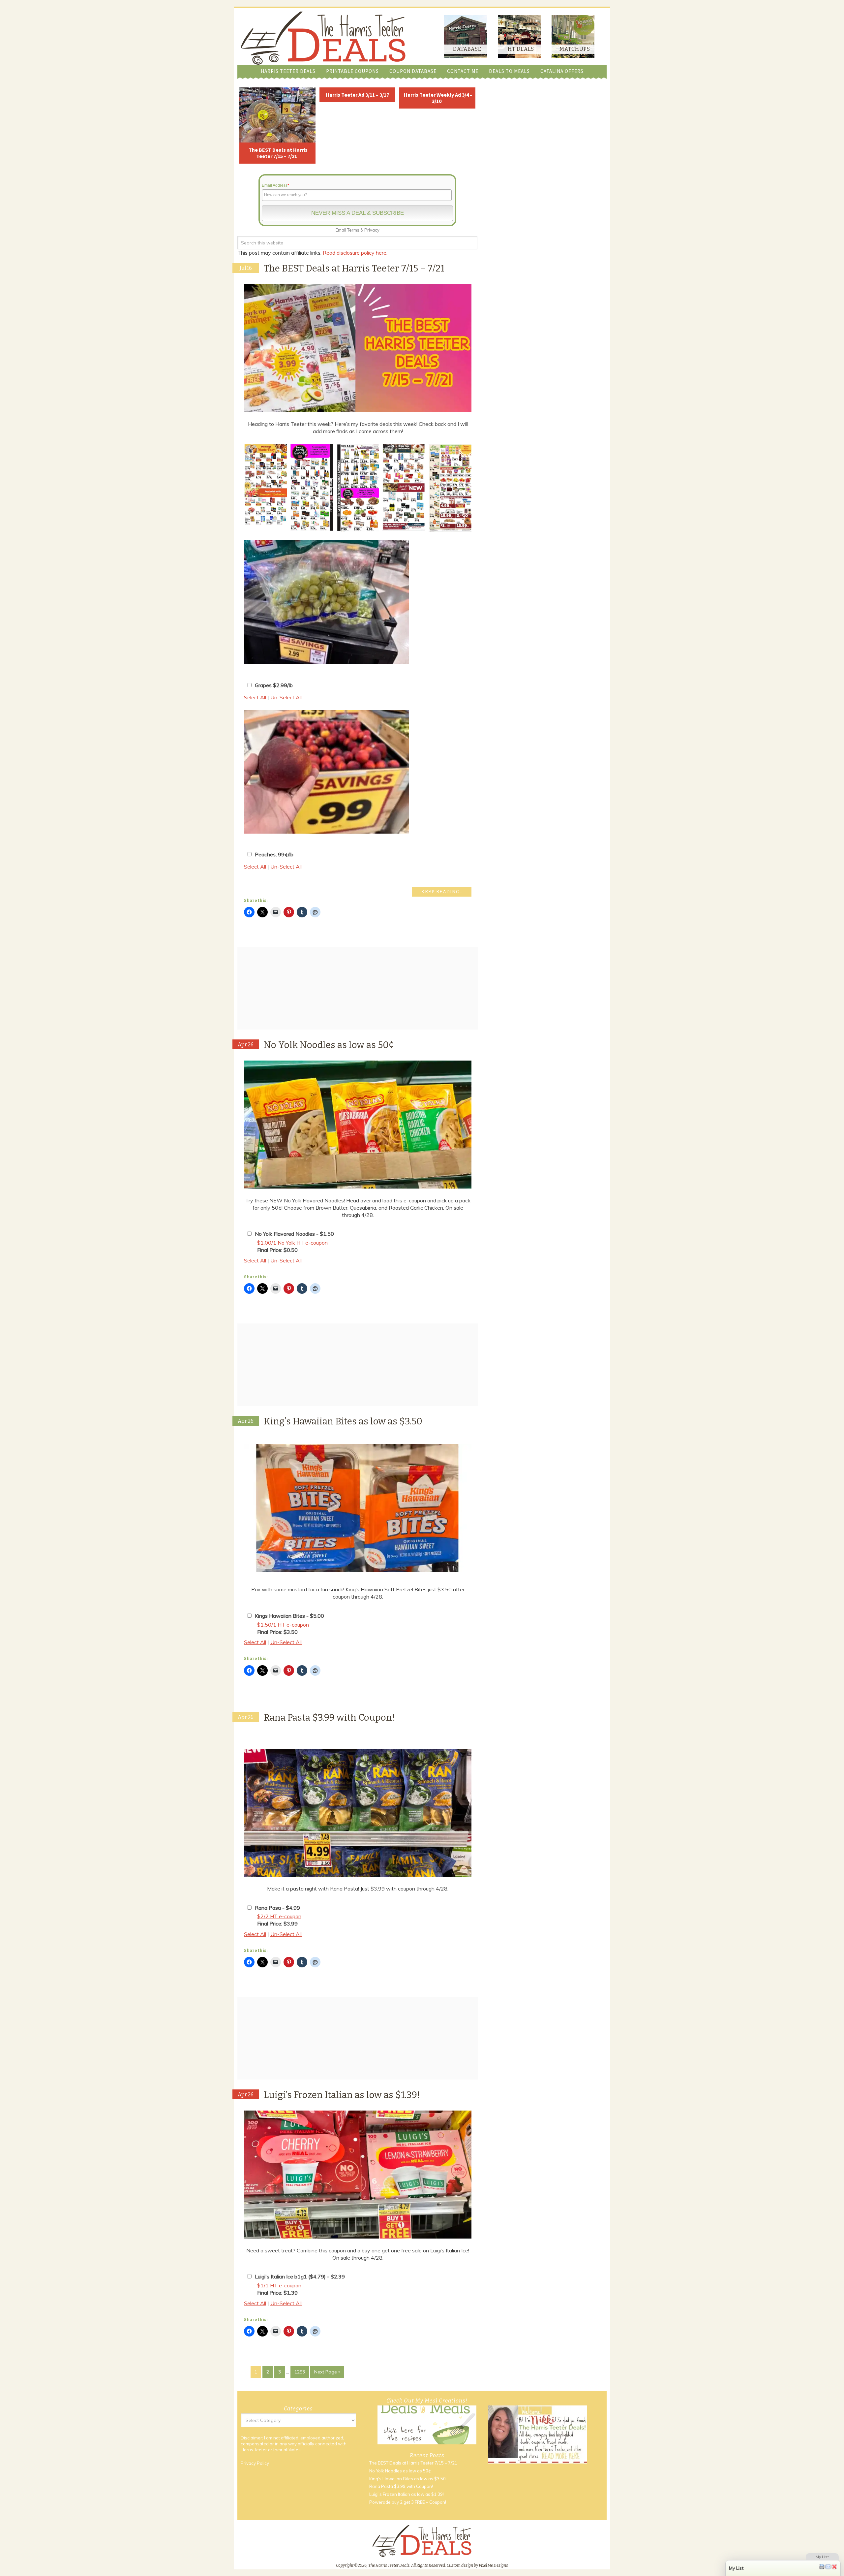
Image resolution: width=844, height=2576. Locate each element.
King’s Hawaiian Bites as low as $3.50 (343, 1421)
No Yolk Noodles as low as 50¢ (329, 1045)
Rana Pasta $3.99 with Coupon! (329, 1717)
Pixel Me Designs (493, 2565)
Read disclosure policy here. (356, 253)
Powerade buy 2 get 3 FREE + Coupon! (408, 2502)
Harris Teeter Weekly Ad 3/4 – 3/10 (438, 98)
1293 (300, 2372)
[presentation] (236, 488)
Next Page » (327, 2372)
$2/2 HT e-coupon (279, 1916)
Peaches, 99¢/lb (274, 854)
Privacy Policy (255, 2463)
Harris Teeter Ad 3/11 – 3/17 (357, 95)
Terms (353, 230)
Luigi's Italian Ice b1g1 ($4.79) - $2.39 (300, 2276)
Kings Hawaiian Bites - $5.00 (289, 1616)
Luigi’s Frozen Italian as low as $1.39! (342, 2095)
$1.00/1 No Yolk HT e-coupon (292, 1243)
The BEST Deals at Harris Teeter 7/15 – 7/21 (278, 153)
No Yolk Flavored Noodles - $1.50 (294, 1234)
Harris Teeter (254, 2450)
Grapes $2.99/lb (274, 685)
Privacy (372, 230)
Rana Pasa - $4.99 (277, 1908)
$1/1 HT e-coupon (279, 2285)
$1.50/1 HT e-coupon (283, 1625)
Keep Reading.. (442, 892)
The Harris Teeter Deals (323, 38)
